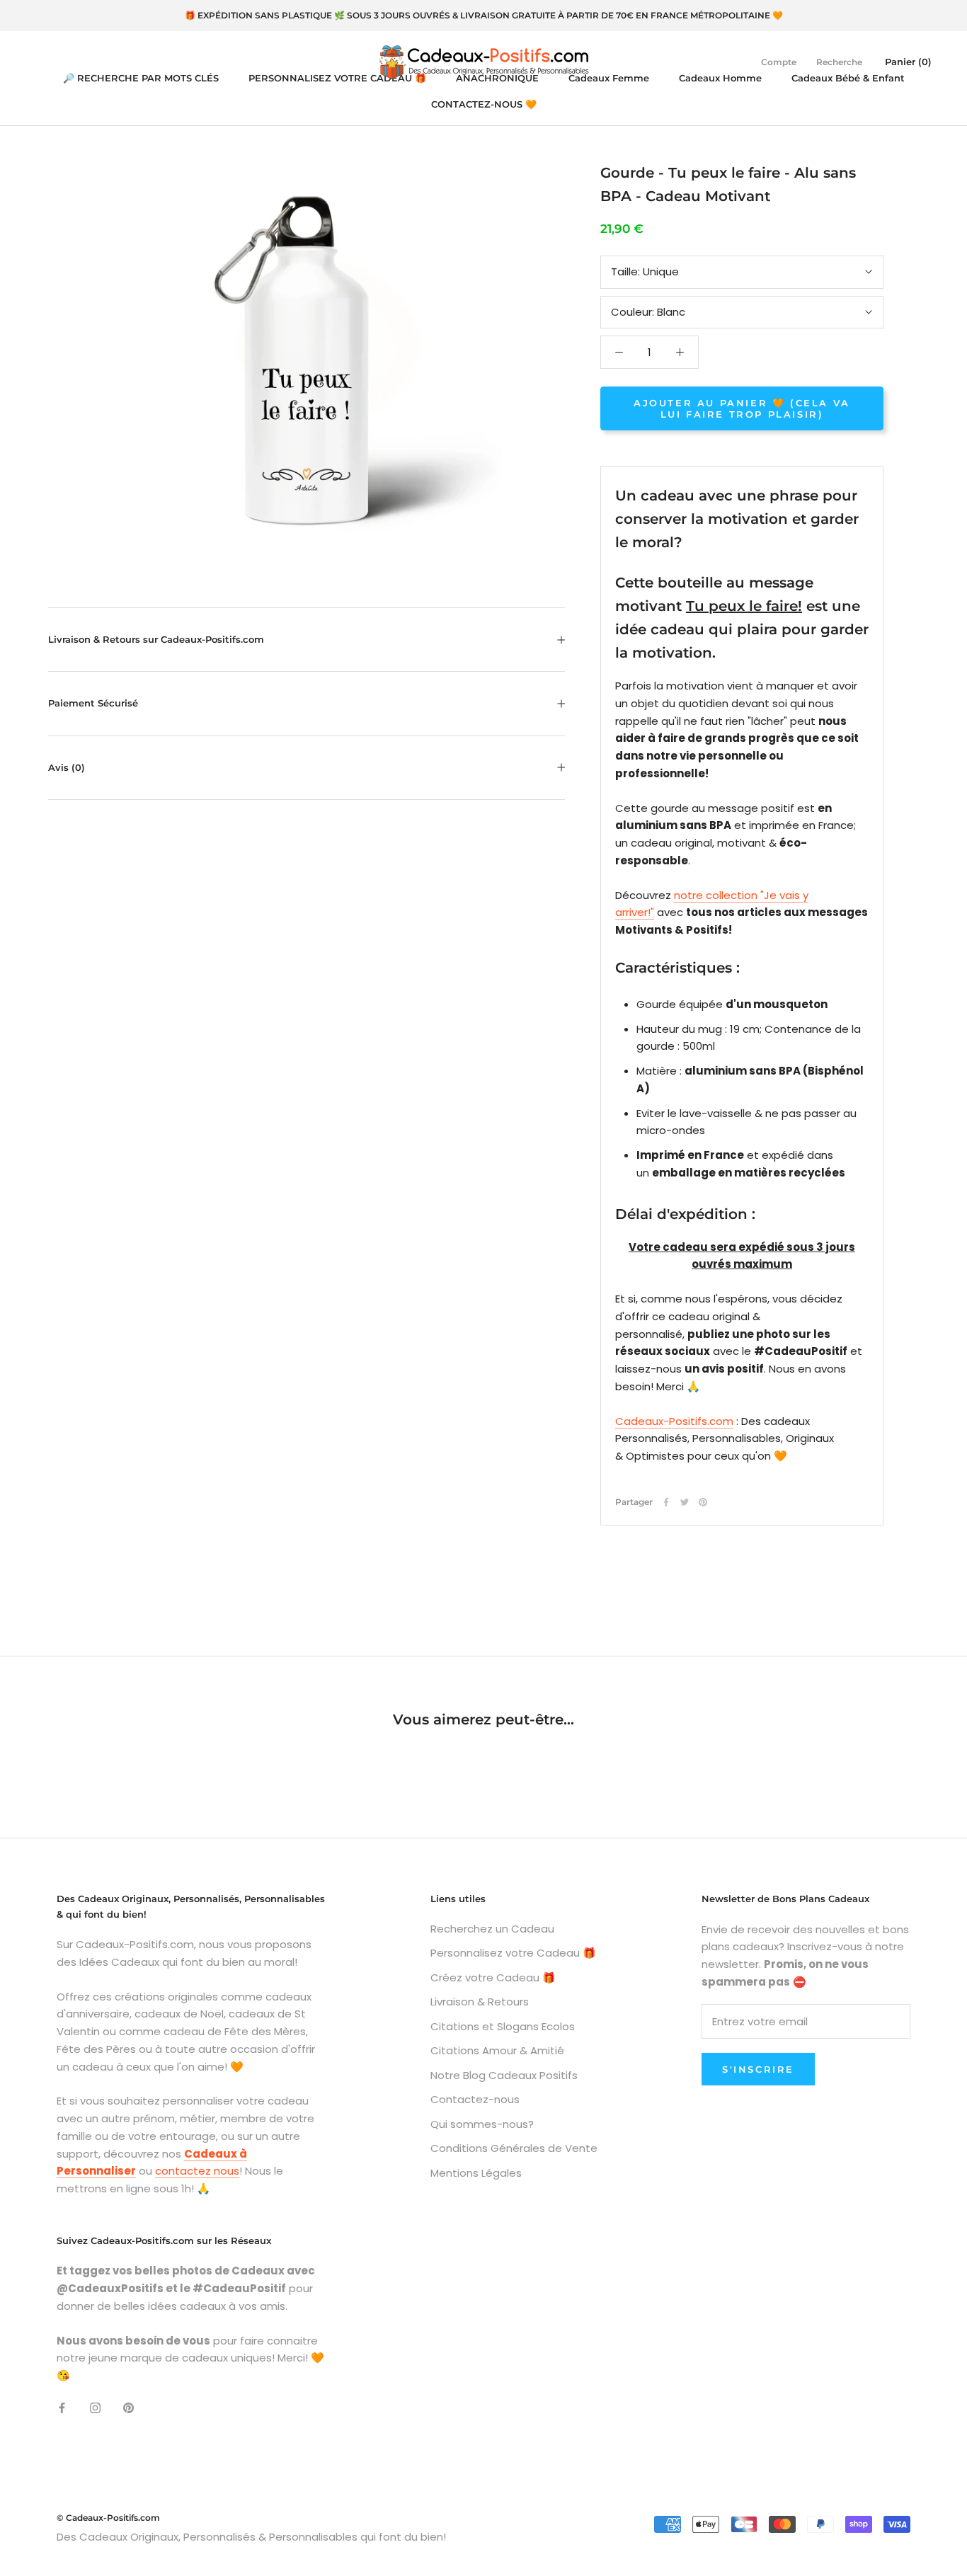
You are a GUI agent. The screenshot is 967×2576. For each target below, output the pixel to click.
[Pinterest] (703, 1502)
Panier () (908, 62)
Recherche (839, 62)
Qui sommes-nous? (482, 2124)
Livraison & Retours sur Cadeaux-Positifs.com (156, 639)
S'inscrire (758, 2069)
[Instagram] (95, 2408)
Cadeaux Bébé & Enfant (848, 78)
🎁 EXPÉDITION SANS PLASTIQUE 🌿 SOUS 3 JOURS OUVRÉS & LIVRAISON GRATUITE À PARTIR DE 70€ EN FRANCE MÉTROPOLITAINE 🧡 (484, 15)
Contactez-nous (475, 2099)
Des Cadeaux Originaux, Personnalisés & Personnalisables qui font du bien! (251, 2537)
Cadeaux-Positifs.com (674, 1421)
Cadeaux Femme (609, 78)
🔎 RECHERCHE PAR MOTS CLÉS (141, 78)
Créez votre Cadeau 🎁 (493, 1977)
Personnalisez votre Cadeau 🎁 (513, 1953)
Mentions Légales (476, 2173)
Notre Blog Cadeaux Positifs (504, 2075)
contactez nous (197, 2171)
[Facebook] (666, 1502)
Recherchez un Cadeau (492, 1929)
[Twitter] (685, 1502)
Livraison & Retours (480, 2002)
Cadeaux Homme (720, 78)
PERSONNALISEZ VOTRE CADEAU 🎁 (337, 78)
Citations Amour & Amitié (497, 2050)
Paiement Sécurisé (93, 703)
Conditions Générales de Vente (514, 2148)
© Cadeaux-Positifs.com (108, 2518)
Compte (779, 62)
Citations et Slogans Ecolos (503, 2026)
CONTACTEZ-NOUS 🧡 (484, 104)
